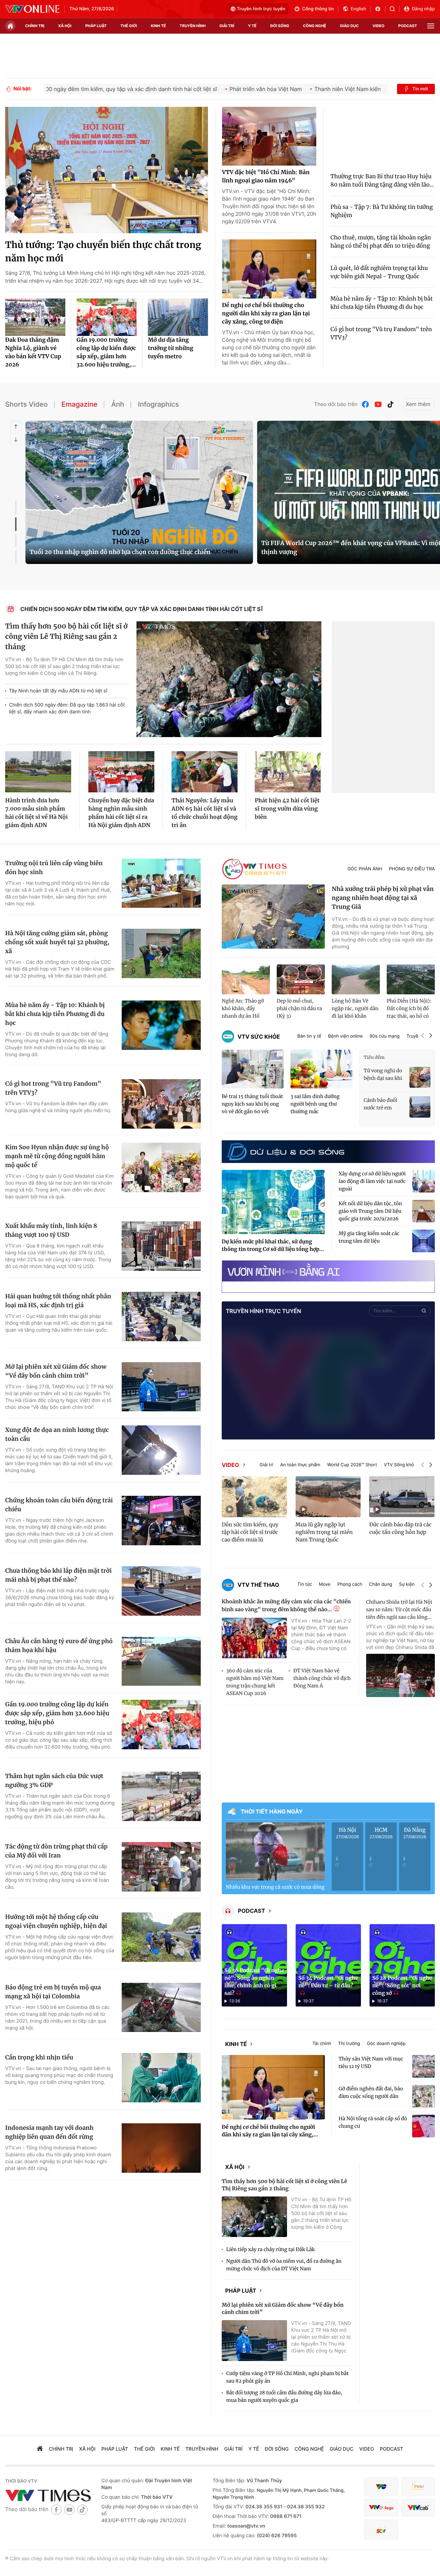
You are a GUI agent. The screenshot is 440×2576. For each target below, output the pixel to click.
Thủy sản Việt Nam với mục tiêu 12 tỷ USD (371, 2067)
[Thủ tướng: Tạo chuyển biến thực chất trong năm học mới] (107, 170)
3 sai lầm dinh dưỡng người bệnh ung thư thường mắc (315, 1104)
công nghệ (314, 26)
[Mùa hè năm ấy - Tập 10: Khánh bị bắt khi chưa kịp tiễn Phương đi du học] (161, 1025)
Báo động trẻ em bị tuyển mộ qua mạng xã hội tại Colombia (53, 1992)
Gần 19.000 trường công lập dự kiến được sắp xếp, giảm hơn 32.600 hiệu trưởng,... (106, 352)
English (358, 9)
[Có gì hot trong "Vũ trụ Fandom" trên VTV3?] (161, 1104)
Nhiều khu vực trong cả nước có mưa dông (275, 1887)
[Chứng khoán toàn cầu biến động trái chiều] (161, 1521)
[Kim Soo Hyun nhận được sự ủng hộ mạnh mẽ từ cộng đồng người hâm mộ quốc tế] (161, 1167)
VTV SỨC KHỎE (259, 1037)
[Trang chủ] (10, 26)
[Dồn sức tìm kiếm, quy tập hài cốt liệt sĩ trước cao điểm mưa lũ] (254, 1496)
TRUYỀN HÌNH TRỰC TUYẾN (263, 1311)
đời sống (280, 26)
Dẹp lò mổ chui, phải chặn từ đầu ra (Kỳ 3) (299, 1008)
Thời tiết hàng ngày (272, 1811)
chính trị (35, 26)
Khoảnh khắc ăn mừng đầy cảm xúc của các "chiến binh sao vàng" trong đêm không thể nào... (286, 1606)
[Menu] (431, 26)
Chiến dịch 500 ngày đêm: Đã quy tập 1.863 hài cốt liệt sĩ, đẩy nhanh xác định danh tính (67, 708)
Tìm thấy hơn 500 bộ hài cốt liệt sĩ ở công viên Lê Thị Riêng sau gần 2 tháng (66, 637)
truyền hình (193, 26)
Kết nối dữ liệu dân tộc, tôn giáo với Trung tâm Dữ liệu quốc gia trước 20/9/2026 (370, 1211)
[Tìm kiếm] (394, 9)
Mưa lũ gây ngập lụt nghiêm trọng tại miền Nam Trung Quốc (324, 1532)
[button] (422, 1036)
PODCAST (251, 1911)
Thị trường (361, 2046)
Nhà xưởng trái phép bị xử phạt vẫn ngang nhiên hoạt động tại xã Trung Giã (383, 898)
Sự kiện (407, 1585)
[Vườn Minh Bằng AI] (328, 1271)
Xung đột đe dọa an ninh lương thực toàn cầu (57, 1434)
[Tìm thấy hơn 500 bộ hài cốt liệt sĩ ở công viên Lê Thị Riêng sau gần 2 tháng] (229, 679)
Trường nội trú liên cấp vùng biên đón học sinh (54, 868)
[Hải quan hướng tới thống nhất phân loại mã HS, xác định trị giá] (161, 1317)
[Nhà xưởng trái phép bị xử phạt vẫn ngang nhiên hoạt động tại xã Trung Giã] (273, 917)
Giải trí (266, 1465)
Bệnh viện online (345, 1036)
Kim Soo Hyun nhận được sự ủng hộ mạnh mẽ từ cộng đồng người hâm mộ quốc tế (57, 1156)
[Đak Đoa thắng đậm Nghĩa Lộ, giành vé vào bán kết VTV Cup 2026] (35, 317)
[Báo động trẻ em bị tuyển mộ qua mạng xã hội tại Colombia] (161, 2008)
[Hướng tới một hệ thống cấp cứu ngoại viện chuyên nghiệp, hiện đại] (161, 1937)
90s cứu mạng (384, 1036)
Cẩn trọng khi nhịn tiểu (39, 2057)
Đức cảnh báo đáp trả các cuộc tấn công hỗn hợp (400, 1529)
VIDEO (230, 1465)
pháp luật (96, 26)
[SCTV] (381, 2543)
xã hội (65, 26)
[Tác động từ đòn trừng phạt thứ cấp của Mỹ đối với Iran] (161, 1867)
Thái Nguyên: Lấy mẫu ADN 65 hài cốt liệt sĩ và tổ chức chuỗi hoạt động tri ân (204, 813)
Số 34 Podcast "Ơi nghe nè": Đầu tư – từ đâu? (328, 1982)
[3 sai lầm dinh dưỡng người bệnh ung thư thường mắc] (321, 1069)
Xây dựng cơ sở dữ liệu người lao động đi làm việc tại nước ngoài (372, 1181)
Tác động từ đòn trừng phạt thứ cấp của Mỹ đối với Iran (56, 1851)
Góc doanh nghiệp (398, 2046)
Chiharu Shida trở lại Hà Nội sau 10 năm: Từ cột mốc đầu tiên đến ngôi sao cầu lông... (399, 1609)
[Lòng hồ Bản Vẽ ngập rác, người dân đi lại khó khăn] (356, 980)
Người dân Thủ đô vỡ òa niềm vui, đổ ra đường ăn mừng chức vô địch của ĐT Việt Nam (284, 2274)
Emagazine (80, 404)
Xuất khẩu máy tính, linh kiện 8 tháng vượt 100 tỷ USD (51, 1230)
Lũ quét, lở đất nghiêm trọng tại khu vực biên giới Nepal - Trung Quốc (379, 272)
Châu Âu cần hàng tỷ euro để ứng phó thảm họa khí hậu (59, 1646)
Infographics (158, 404)
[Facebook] (366, 404)
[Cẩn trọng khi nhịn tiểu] (161, 2078)
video (379, 26)
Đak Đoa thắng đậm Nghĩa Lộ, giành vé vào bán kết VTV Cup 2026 (33, 352)
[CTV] (381, 2521)
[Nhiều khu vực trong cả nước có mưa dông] (275, 1851)
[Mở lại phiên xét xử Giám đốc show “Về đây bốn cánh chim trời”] (161, 1387)
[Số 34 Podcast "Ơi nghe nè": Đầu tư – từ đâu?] (328, 1965)
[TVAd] (418, 2500)
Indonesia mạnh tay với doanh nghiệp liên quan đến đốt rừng (49, 2132)
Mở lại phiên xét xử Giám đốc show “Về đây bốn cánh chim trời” (56, 1371)
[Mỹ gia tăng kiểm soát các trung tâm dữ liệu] (423, 1241)
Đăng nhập (423, 9)
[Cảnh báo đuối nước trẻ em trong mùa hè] (420, 1107)
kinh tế (158, 26)
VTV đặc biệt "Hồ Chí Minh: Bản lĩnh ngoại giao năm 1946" (266, 177)
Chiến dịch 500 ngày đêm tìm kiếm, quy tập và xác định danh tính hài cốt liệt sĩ (142, 609)
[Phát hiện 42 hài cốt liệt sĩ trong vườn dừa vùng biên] (288, 772)
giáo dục (349, 26)
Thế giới (129, 26)
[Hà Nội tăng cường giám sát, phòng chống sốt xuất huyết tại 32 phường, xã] (161, 953)
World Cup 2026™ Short (352, 1465)
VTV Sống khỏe (400, 1465)
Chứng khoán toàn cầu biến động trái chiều (59, 1505)
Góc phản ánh (365, 869)
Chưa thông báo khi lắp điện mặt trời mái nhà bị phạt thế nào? (58, 1575)
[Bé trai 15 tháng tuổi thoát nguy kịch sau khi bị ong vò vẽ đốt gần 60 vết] (253, 1069)
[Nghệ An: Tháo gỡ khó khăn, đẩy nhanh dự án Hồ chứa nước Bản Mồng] (246, 980)
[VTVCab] (418, 2521)
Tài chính (334, 2046)
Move (325, 1585)
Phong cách (350, 1585)
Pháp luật (253, 2302)
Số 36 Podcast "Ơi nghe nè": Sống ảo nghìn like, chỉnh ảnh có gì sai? (254, 1982)
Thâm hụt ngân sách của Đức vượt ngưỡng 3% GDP (54, 1781)
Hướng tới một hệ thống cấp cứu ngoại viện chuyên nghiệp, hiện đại (56, 1921)
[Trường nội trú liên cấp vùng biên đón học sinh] (161, 883)
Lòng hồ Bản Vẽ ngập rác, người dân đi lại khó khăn (355, 1008)
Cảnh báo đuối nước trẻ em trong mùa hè (381, 1104)
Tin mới (420, 89)
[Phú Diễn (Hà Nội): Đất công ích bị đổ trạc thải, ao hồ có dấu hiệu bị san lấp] (411, 980)
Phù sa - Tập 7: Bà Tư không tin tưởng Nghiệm (382, 211)
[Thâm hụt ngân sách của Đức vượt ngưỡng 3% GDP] (161, 1796)
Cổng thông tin (318, 9)
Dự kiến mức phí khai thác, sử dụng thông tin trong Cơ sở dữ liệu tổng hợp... (273, 1246)
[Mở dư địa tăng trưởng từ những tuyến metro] (178, 317)
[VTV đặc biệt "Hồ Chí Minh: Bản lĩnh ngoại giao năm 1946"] (269, 136)
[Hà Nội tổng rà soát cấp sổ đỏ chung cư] (423, 2131)
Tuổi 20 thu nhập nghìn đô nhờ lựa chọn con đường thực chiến (120, 552)
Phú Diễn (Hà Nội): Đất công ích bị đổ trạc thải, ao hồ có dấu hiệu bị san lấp (409, 1009)
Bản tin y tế (309, 1036)
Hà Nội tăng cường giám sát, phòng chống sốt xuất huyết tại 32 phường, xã (57, 942)
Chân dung (381, 1585)
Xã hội (247, 2173)
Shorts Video (26, 404)
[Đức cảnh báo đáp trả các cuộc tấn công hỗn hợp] (402, 1496)
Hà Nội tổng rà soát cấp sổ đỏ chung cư (373, 2127)
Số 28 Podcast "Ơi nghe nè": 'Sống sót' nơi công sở (402, 1986)
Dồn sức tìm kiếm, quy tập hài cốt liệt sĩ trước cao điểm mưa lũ (250, 1532)
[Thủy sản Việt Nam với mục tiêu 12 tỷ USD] (423, 2071)
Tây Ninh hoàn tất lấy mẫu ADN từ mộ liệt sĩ (58, 691)
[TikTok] (390, 404)
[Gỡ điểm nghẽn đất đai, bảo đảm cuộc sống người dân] (423, 2101)
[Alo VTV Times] (254, 869)
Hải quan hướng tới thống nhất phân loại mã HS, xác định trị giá (58, 1301)
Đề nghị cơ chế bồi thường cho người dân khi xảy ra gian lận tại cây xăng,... (270, 2136)
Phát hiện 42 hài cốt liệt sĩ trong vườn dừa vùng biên (287, 809)
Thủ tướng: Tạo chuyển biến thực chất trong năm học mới (103, 252)
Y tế (252, 26)
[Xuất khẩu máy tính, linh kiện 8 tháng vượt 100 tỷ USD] (161, 1246)
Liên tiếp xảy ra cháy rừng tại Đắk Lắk (271, 2258)
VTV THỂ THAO (258, 1585)
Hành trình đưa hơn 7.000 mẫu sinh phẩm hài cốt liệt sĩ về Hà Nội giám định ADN (36, 813)
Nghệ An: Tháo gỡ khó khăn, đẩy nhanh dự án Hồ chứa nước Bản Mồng (243, 1009)
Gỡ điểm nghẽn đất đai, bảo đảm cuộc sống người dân (371, 2097)
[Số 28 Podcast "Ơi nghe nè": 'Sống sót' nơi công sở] (402, 1965)
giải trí (227, 26)
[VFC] (381, 2500)
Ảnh (118, 404)
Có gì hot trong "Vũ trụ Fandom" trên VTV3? (381, 334)
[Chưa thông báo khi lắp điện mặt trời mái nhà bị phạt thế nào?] (161, 1591)
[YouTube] (378, 404)
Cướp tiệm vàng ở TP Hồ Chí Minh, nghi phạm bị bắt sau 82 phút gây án (287, 2391)
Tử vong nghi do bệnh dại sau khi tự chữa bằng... (383, 1075)
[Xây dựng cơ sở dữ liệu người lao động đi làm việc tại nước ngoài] (423, 1181)
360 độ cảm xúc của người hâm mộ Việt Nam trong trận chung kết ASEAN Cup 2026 (255, 1682)
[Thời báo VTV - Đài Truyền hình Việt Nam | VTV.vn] (32, 9)
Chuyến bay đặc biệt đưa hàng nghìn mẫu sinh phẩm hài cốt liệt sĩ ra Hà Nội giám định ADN (121, 813)
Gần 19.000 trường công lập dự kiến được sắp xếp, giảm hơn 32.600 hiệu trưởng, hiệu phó (57, 1713)
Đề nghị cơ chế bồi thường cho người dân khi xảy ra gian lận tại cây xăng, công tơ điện (266, 314)
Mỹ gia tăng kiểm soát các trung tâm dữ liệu (369, 1237)
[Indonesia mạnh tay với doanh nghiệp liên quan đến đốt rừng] (161, 2148)
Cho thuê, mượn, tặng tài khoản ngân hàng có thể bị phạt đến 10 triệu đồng (381, 242)
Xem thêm (418, 404)
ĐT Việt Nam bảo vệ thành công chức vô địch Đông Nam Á (322, 1678)
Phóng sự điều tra (412, 869)
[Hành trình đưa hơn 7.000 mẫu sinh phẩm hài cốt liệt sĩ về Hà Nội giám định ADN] (38, 772)
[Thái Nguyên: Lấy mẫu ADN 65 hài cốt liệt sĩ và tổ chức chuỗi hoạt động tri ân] (205, 772)
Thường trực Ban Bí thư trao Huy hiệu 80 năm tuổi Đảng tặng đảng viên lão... (382, 181)
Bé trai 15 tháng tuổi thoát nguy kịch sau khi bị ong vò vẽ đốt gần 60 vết (252, 1104)
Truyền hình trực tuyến (261, 9)
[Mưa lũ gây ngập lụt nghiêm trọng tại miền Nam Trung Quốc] (328, 1496)
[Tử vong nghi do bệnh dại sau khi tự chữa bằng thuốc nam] (420, 1077)
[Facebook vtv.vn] (380, 9)
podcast (408, 26)
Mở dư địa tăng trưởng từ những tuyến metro (170, 348)
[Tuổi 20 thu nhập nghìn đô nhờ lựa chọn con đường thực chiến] (139, 492)
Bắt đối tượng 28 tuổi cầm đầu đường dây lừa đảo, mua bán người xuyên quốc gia (284, 2410)
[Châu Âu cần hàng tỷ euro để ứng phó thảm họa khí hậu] (161, 1661)
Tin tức (305, 1585)
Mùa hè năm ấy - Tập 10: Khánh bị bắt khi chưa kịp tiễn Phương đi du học (381, 303)
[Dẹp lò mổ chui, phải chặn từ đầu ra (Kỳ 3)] (301, 980)
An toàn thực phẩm (300, 1465)
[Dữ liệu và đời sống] (286, 1152)
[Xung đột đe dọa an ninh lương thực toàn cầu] (161, 1450)
